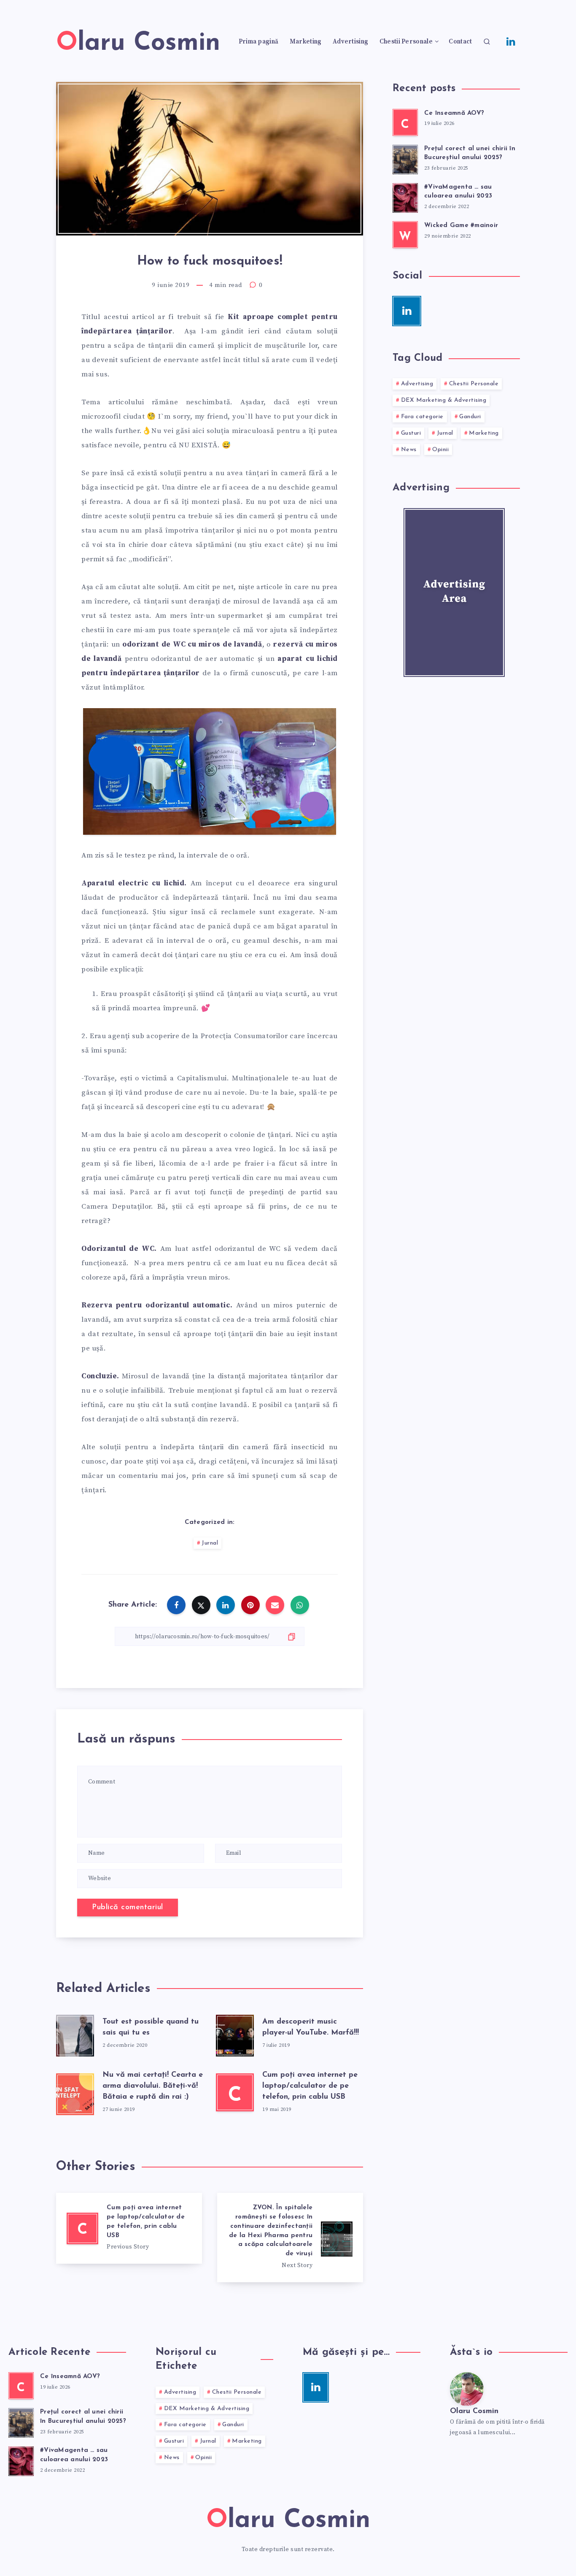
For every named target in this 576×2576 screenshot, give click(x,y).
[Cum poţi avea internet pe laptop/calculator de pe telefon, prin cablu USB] (129, 2228)
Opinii (440, 450)
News (409, 450)
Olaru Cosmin (474, 2411)
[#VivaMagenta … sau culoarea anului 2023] (405, 197)
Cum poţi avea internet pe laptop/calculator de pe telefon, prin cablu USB (310, 2086)
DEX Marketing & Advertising (444, 400)
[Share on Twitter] (201, 1605)
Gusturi (411, 433)
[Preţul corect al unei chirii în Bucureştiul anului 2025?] (405, 158)
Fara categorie (422, 417)
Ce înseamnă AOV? (454, 113)
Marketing (306, 42)
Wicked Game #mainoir (461, 226)
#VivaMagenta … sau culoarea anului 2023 (458, 192)
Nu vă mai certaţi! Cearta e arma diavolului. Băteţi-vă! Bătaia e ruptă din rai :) (153, 2086)
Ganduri (470, 417)
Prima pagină (259, 42)
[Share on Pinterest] (250, 1605)
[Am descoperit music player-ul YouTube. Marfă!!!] (235, 2034)
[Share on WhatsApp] (300, 1605)
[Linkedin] (511, 41)
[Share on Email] (275, 1605)
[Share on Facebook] (176, 1605)
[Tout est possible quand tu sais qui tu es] (75, 2034)
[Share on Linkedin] (226, 1605)
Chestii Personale (406, 42)
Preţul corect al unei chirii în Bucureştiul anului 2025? (470, 153)
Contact (460, 42)
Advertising (350, 42)
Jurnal (210, 1543)
